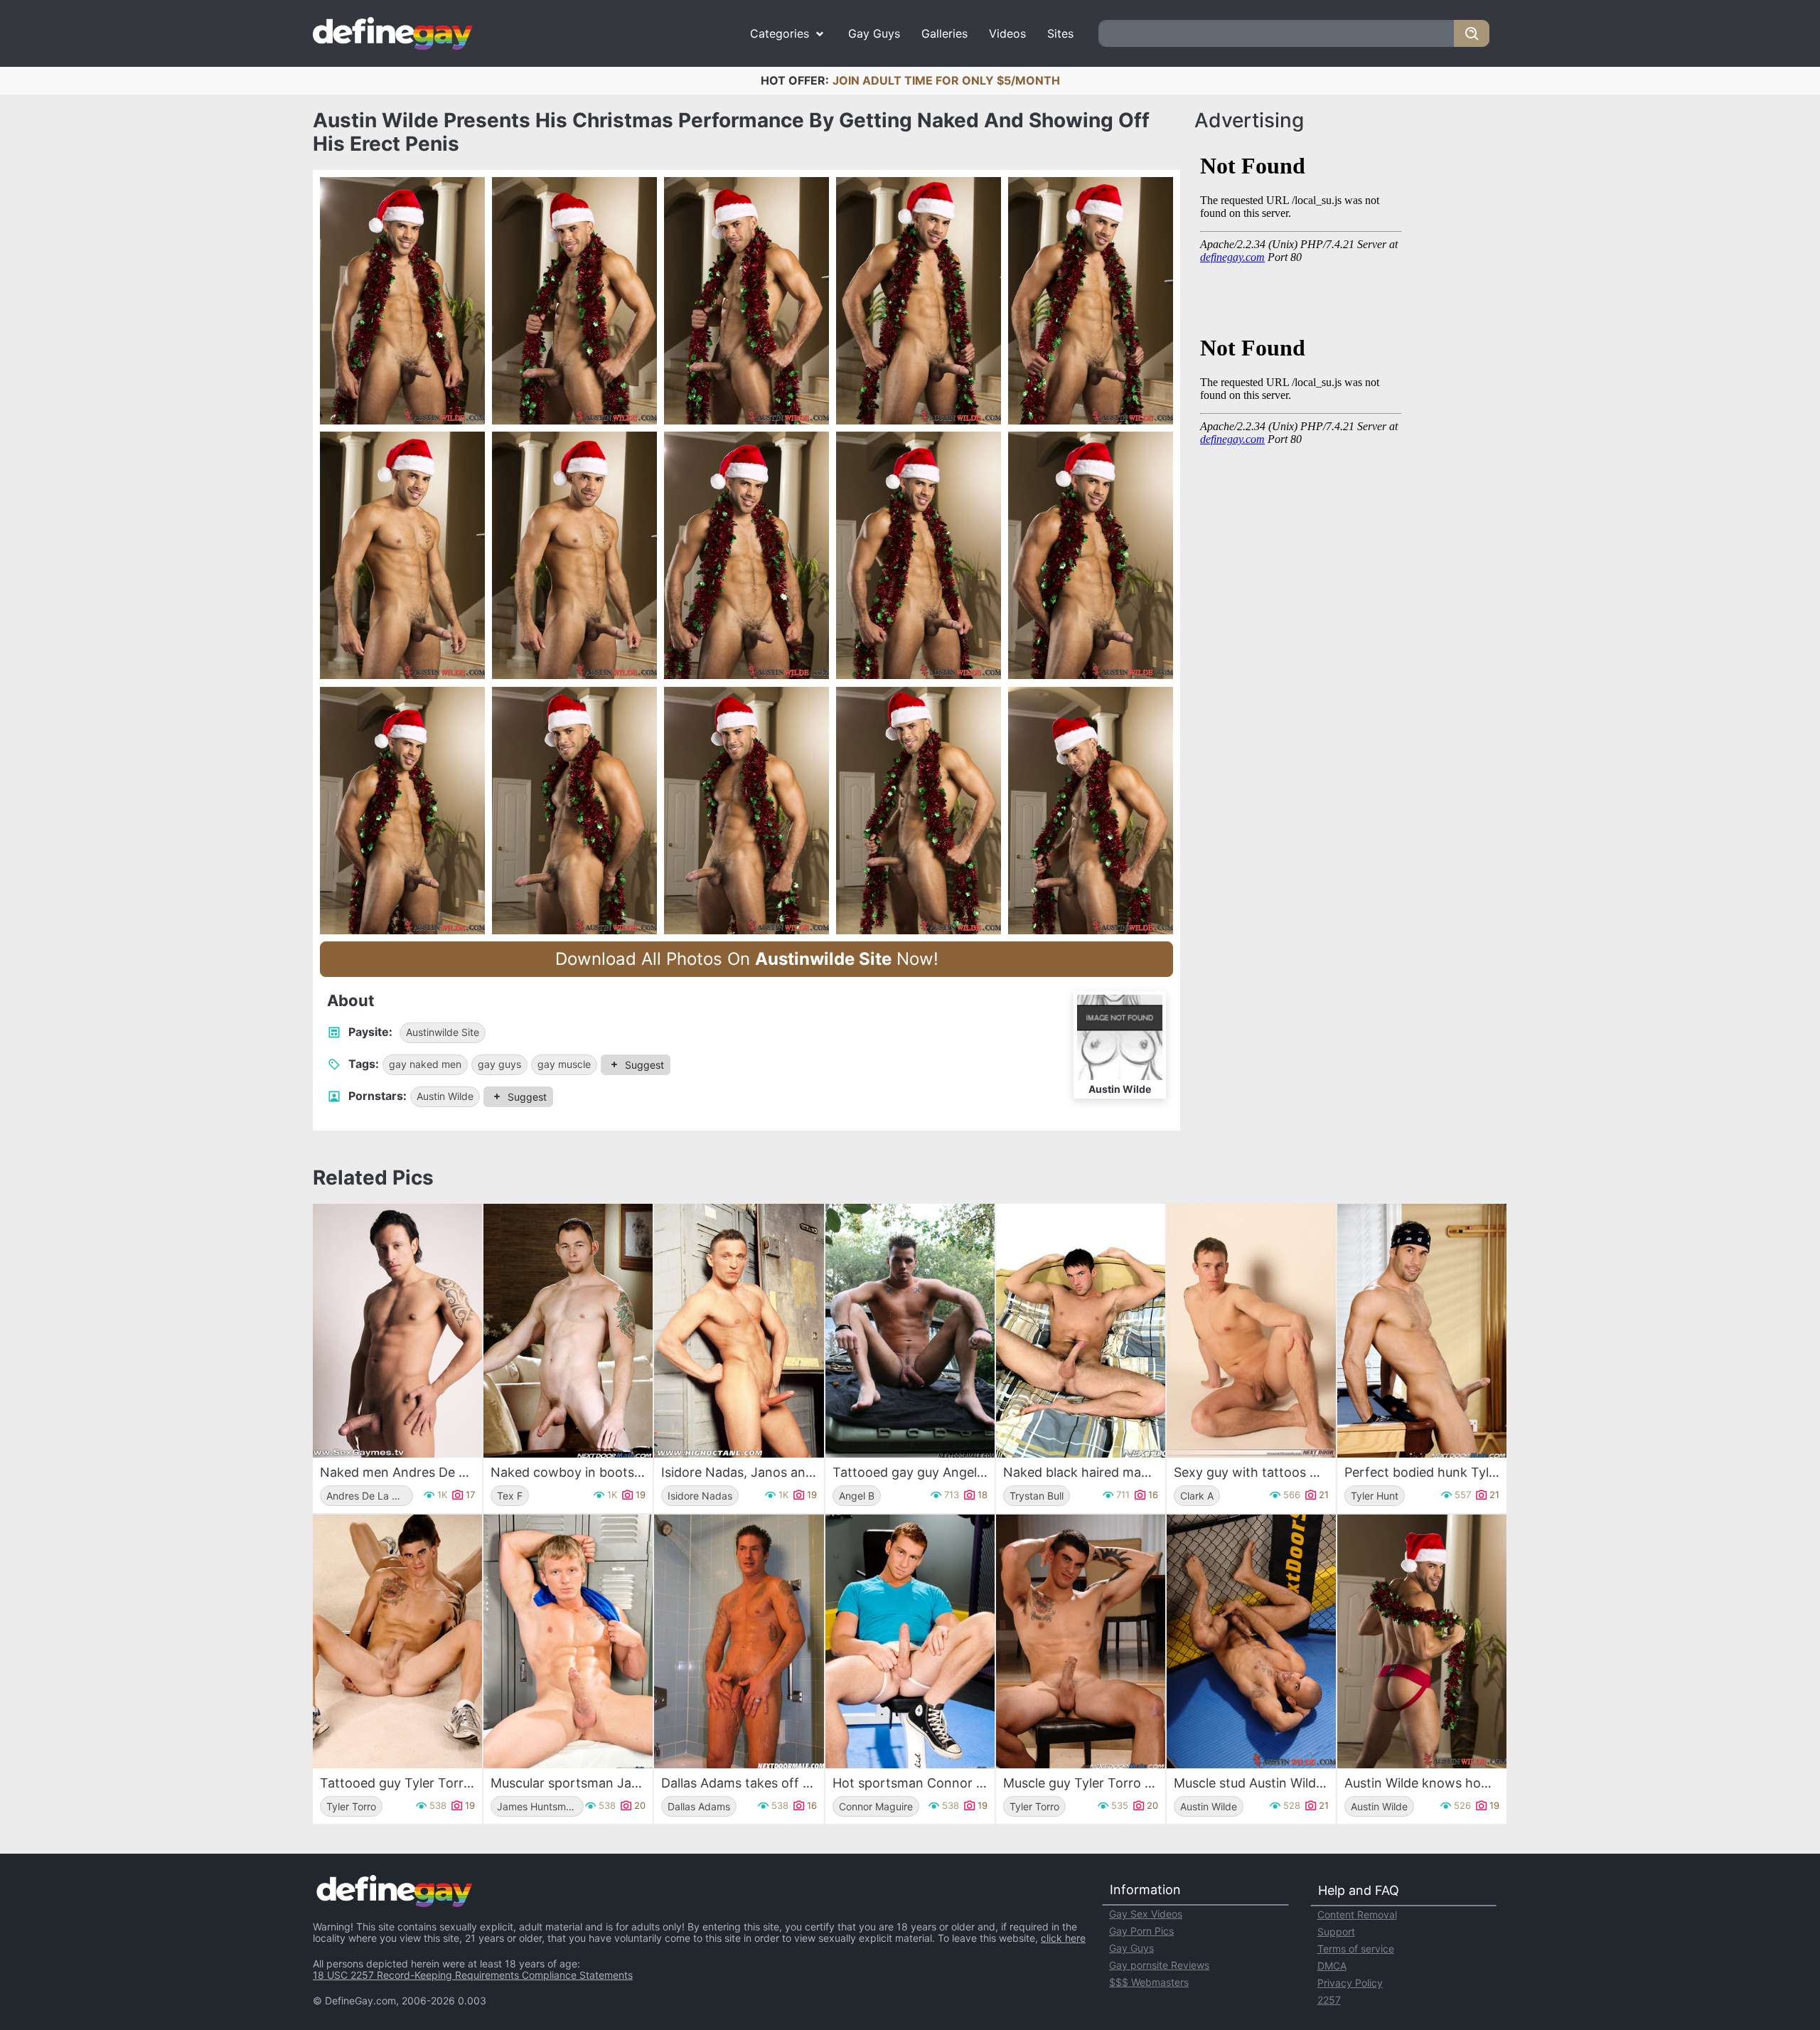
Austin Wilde (445, 1096)
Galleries (944, 33)
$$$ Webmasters (1149, 1982)
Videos (1007, 33)
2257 (1329, 2000)
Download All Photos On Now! (747, 959)
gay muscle (564, 1064)
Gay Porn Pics (1141, 1931)
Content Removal (1357, 1914)
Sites (1060, 33)
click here (1063, 1938)
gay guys (499, 1064)
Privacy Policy (1350, 1983)
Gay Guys (874, 33)
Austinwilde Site (443, 1032)
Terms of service (1356, 1949)
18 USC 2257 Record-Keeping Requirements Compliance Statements (473, 1975)
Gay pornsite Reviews (1159, 1965)
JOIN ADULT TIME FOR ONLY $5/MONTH (946, 80)
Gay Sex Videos (1146, 1914)
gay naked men (425, 1064)
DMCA (1332, 1966)
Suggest (644, 1065)
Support (1336, 1932)
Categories (780, 33)
